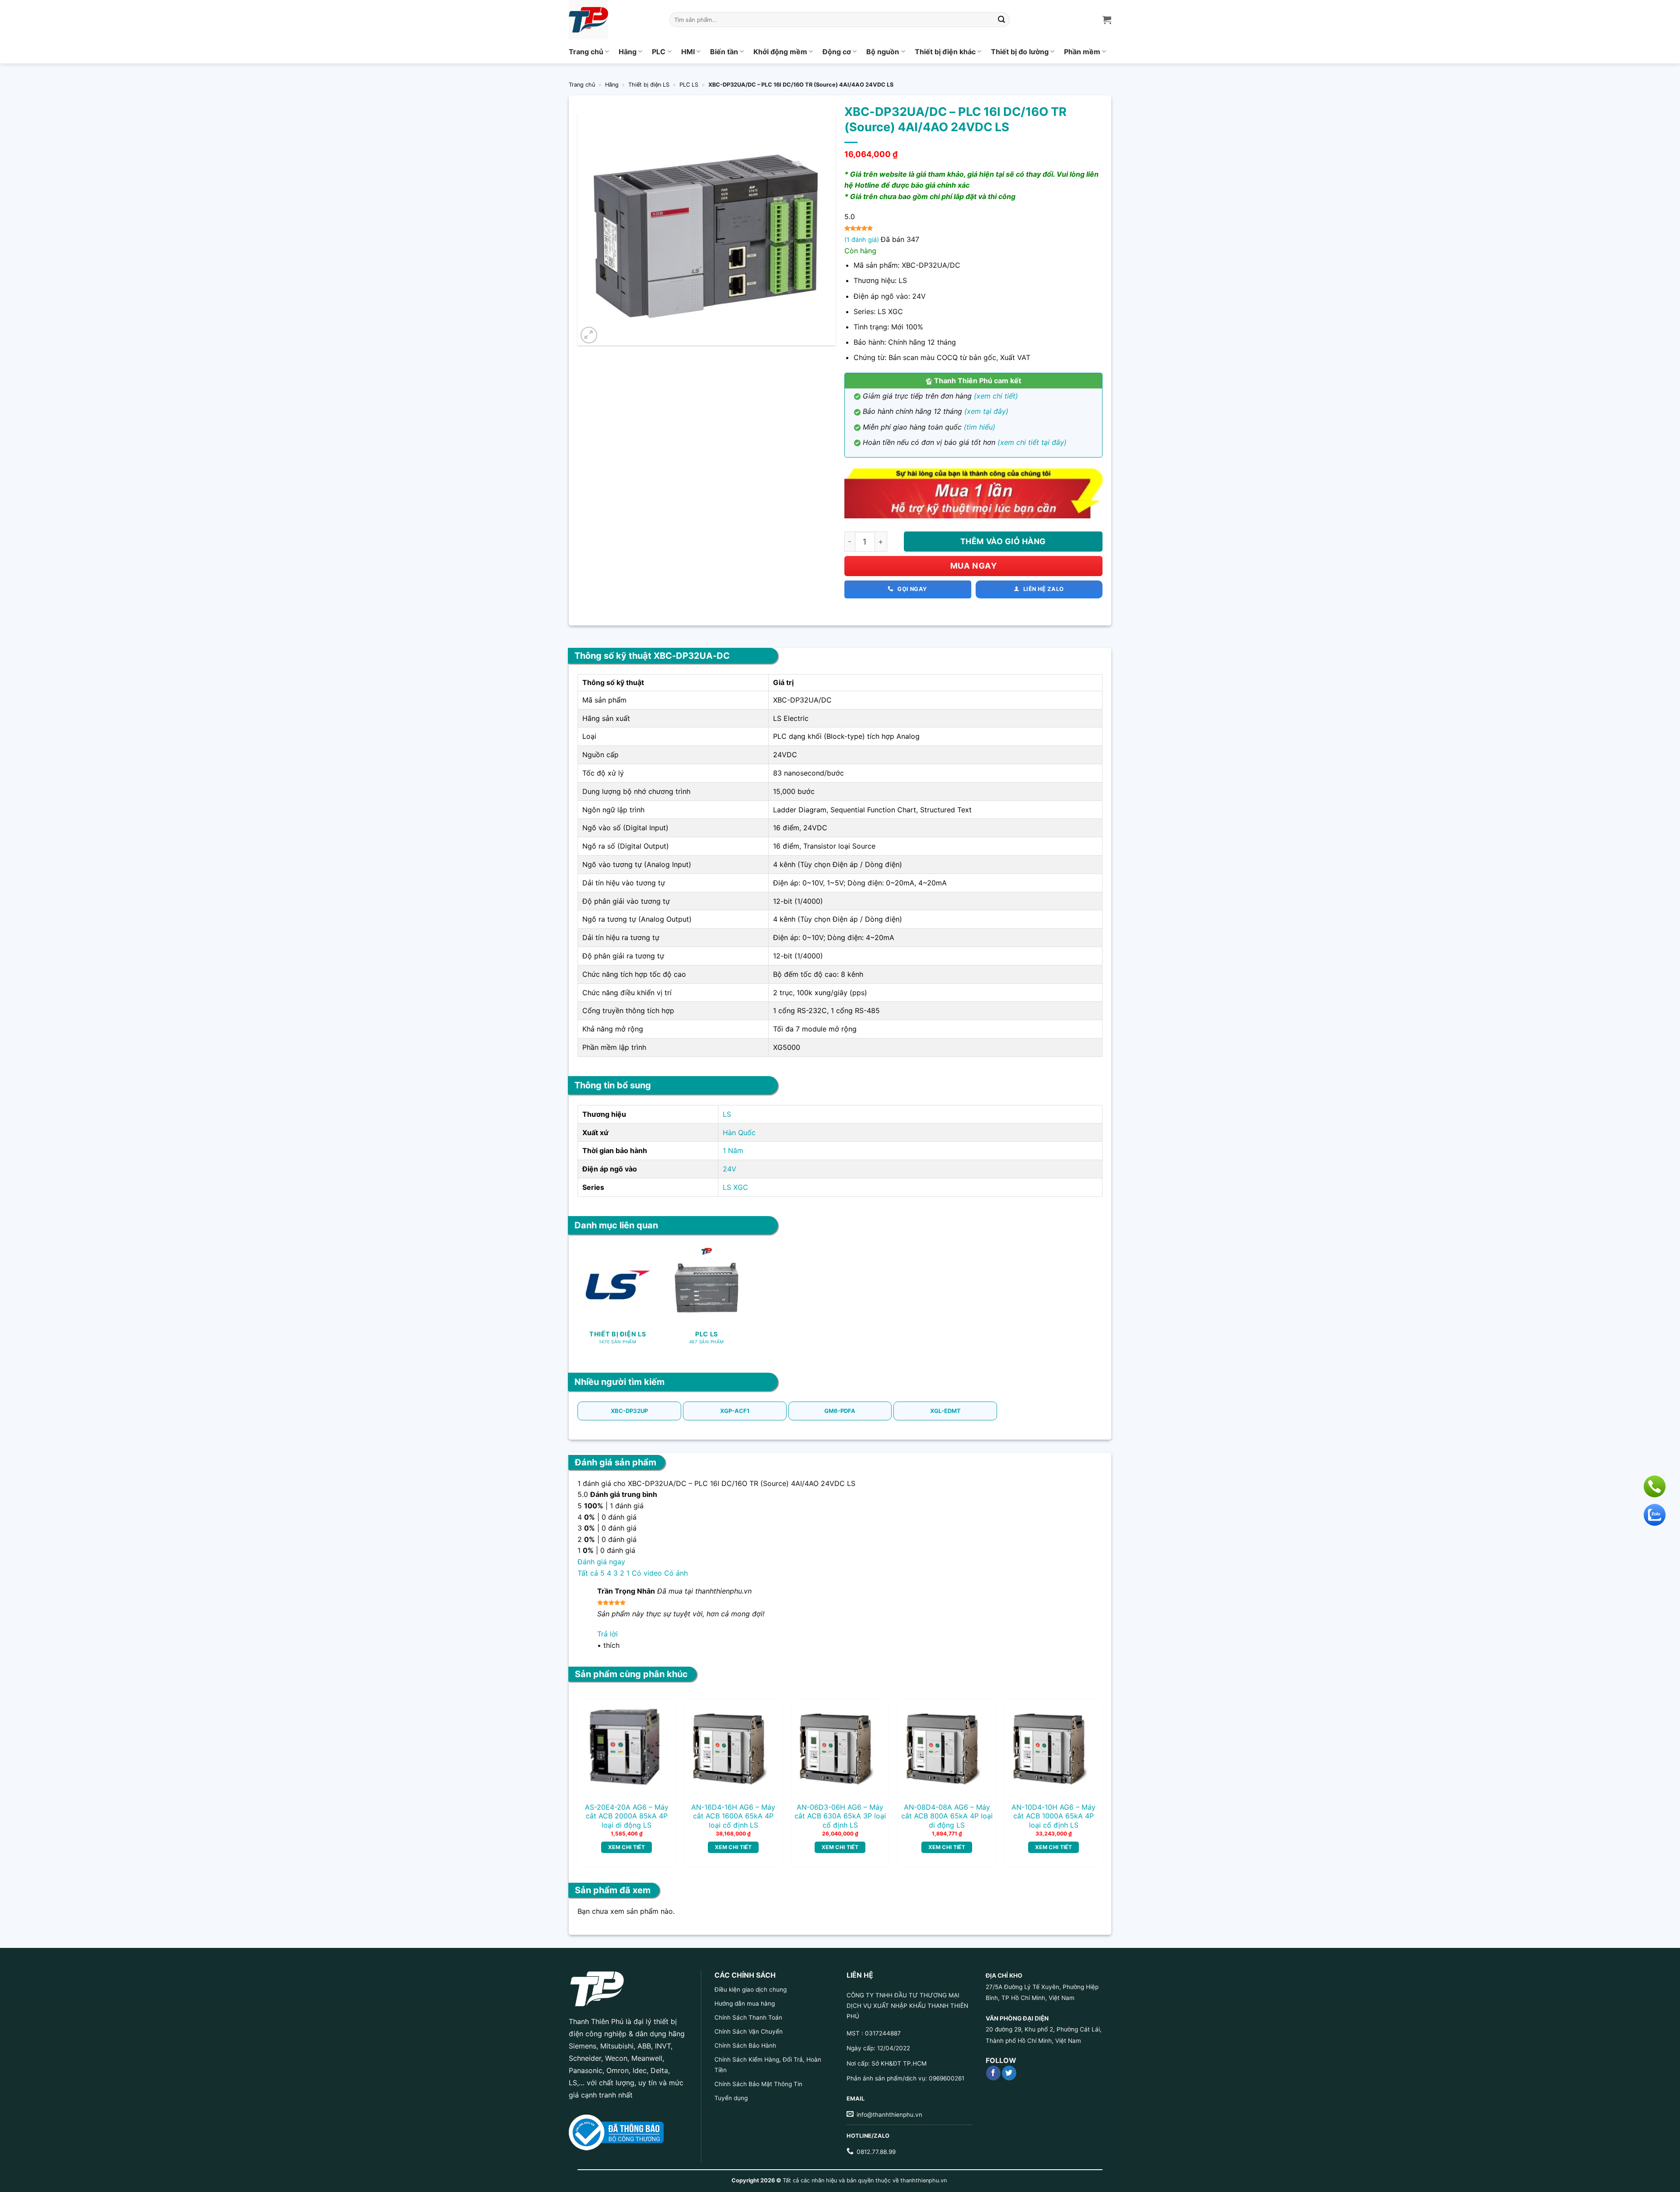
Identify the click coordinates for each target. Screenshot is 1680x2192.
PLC (659, 52)
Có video (647, 1573)
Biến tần (724, 52)
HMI (688, 52)
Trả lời (607, 1634)
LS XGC (735, 1187)
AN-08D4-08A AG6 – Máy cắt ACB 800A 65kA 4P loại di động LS (947, 1816)
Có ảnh (676, 1573)
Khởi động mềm (780, 52)
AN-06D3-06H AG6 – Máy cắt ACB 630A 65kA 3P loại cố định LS (840, 1816)
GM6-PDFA (840, 1411)
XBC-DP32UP (629, 1411)
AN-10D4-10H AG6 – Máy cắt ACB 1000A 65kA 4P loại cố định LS (1053, 1816)
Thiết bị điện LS (649, 85)
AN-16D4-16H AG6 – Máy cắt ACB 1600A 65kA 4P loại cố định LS (733, 1816)
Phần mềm (1082, 52)
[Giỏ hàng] (1107, 20)
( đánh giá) (863, 239)
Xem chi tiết (626, 1847)
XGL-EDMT (945, 1411)
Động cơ (837, 52)
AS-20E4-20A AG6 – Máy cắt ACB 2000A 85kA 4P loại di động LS (627, 1816)
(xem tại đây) (986, 411)
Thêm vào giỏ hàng (1003, 541)
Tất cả (588, 1573)
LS (727, 1114)
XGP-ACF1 (735, 1411)
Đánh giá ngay (601, 1562)
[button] (589, 335)
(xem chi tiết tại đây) (1032, 442)
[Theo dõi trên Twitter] (1009, 2073)
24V (730, 1169)
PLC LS (689, 85)
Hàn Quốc (739, 1133)
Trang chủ (586, 52)
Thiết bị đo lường (1020, 52)
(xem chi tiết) (996, 396)
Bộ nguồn (883, 52)
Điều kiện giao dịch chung (751, 1989)
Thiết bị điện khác (945, 52)
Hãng (628, 52)
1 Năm (733, 1150)
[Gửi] (1002, 20)
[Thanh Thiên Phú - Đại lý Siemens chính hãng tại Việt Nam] (612, 20)
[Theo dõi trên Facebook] (993, 2073)
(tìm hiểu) (980, 427)
